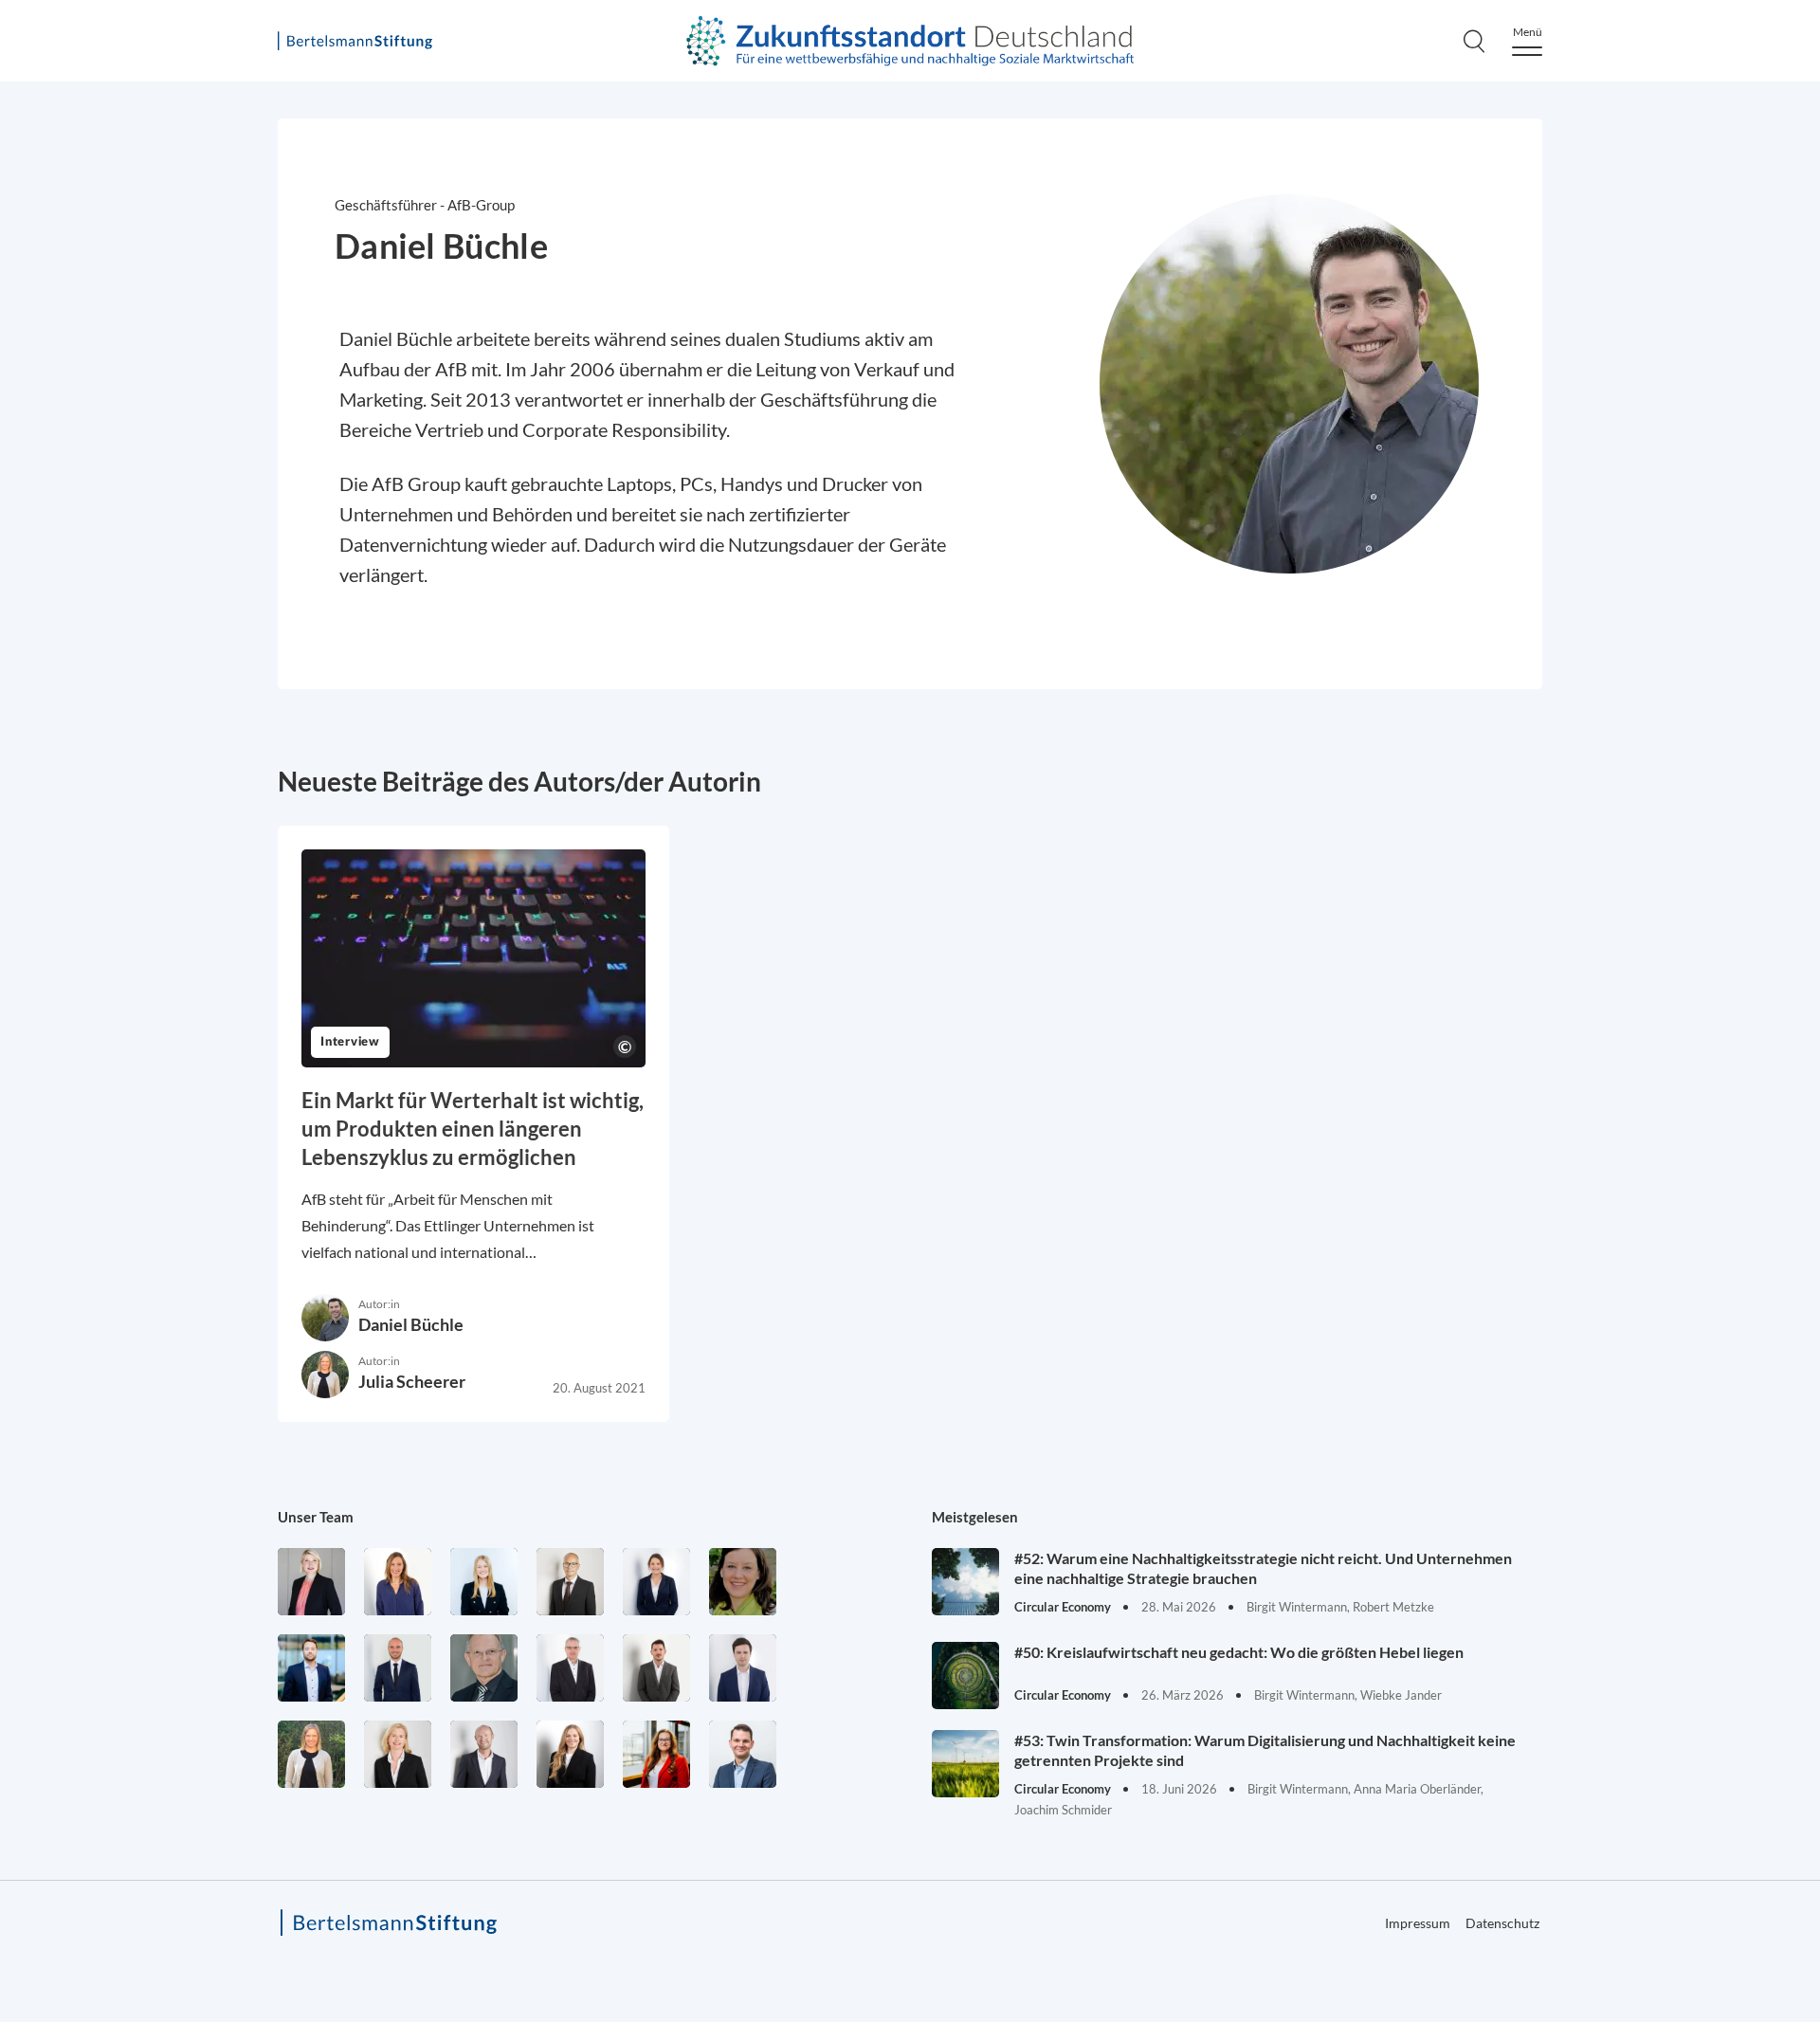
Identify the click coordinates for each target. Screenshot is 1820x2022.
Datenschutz (1502, 1923)
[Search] (1474, 41)
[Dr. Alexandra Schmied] (398, 1754)
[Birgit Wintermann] (656, 1754)
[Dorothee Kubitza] (743, 1582)
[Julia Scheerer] (311, 1754)
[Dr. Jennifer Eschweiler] (398, 1582)
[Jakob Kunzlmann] (311, 1668)
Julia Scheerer (412, 1381)
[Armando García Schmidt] (570, 1582)
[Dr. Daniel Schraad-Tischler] (484, 1754)
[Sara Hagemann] (656, 1582)
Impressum (1418, 1923)
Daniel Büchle (411, 1324)
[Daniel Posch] (656, 1668)
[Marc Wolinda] (743, 1754)
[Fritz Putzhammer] (743, 1668)
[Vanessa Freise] (484, 1582)
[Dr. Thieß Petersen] (570, 1668)
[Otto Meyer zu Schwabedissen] (398, 1668)
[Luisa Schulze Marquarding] (570, 1754)
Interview (350, 1042)
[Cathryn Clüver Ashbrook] (311, 1582)
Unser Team (316, 1517)
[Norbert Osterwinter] (484, 1668)
